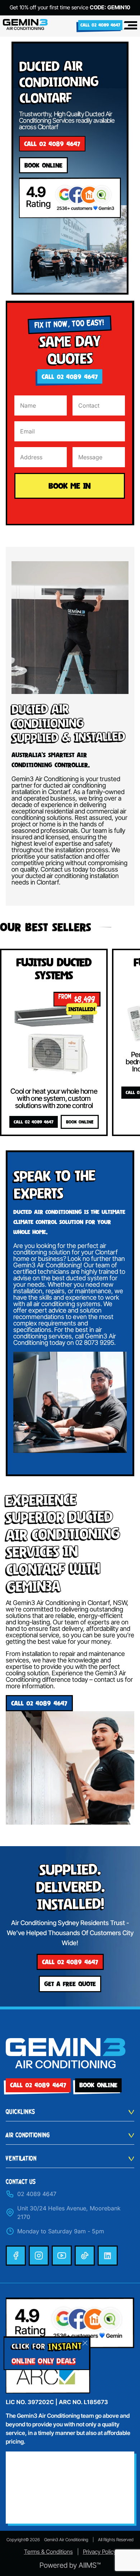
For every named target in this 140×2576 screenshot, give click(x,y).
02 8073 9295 (95, 1343)
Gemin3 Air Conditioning (66, 2540)
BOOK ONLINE (80, 1122)
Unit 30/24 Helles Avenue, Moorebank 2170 (69, 2213)
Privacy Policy (100, 2552)
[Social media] (16, 2256)
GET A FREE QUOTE (70, 1984)
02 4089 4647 (37, 2194)
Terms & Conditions (48, 2552)
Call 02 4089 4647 (100, 25)
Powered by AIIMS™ (70, 2565)
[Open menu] (130, 25)
